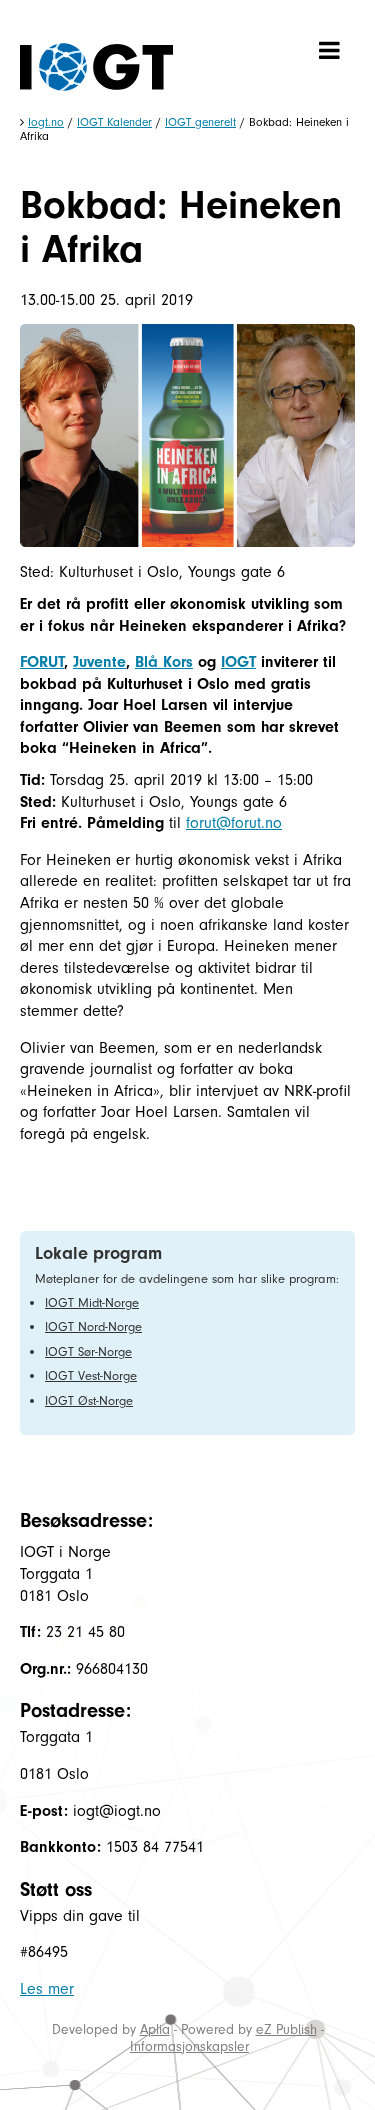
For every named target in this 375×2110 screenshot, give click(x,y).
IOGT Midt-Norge (92, 1302)
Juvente (99, 662)
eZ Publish (286, 2029)
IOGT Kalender (114, 122)
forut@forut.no (234, 823)
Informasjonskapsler (189, 2046)
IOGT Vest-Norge (91, 1375)
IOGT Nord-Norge (93, 1326)
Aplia (155, 2029)
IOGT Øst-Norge (89, 1400)
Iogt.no (46, 122)
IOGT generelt (200, 122)
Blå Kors (164, 662)
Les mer (47, 1989)
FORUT (42, 662)
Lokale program (98, 1253)
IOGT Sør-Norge (88, 1351)
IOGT (238, 662)
